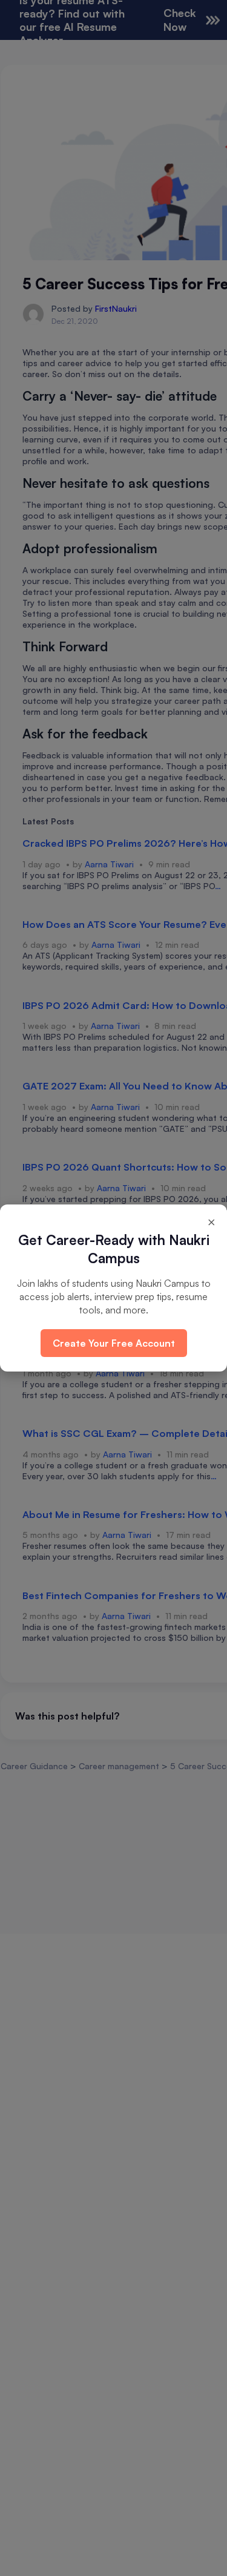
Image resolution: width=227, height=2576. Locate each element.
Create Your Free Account (114, 1343)
